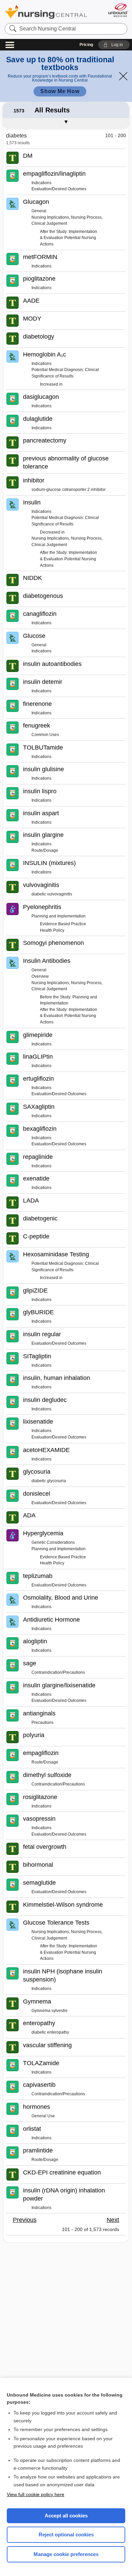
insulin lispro (40, 791)
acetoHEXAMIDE (46, 1450)
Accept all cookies (66, 2516)
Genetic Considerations (53, 1542)
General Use (43, 2116)
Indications (41, 183)
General (39, 211)
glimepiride (38, 1035)
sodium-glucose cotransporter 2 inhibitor (69, 490)
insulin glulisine (43, 769)
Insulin (32, 502)
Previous (25, 2220)
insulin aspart (41, 813)
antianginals (39, 1713)
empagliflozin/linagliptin (54, 174)
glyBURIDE (38, 1312)
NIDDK (32, 578)
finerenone (37, 704)
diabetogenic (40, 1218)
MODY (32, 319)
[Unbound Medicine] (118, 10)
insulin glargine (43, 835)
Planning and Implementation (59, 916)
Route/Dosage (45, 850)
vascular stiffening (47, 2045)
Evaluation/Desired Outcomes (59, 189)
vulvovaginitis (41, 885)
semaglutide (39, 1883)
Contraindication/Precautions (58, 1672)
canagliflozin (40, 614)
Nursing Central (46, 12)
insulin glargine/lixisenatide (59, 1685)
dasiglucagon (41, 397)
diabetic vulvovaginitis (52, 894)
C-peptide (36, 1236)
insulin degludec (45, 1400)
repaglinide (38, 1157)
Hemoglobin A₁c (45, 354)
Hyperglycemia (43, 1533)
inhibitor (34, 480)
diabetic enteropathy (50, 2032)
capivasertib (39, 2085)
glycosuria (37, 1472)
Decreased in (52, 532)
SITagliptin (37, 1356)
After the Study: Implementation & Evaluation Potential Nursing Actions (69, 238)
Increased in (51, 384)
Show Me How (60, 91)
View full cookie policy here (36, 2494)
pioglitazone (39, 279)
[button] (114, 45)
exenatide (36, 1178)
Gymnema (37, 2001)
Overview (40, 976)
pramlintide (38, 2150)
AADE (31, 301)
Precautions (42, 1723)
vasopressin (39, 1819)
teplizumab (38, 1576)
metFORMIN (40, 257)
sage (30, 1663)
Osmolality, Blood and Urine (61, 1598)
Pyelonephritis (42, 907)
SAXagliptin (39, 1107)
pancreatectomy (45, 440)
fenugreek (37, 726)
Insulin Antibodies (47, 961)
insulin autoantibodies (52, 664)
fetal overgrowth (45, 1847)
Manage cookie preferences (66, 2554)
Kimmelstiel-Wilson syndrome (63, 1905)
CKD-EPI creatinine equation (62, 2172)
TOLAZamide (41, 2063)
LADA (31, 1200)
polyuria (34, 1735)
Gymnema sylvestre (50, 2011)
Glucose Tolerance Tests (56, 1923)
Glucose (34, 636)
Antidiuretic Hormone (51, 1620)
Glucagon (36, 202)
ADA (29, 1515)
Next (113, 2220)
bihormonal (38, 1865)
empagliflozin (41, 1753)
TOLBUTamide (43, 748)
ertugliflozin (38, 1079)
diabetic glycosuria (49, 1481)
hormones (37, 2107)
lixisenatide (38, 1422)
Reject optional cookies (66, 2535)
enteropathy (39, 2023)
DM (28, 156)
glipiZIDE (35, 1291)
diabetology (39, 337)
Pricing (86, 45)
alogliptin (35, 1641)
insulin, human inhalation (57, 1378)
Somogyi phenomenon (53, 943)
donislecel (37, 1494)
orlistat (32, 2129)
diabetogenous (43, 596)
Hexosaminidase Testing (56, 1254)
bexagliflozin (40, 1129)
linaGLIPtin (38, 1057)
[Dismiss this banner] (123, 76)
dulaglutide (38, 419)
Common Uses (45, 735)
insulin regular (42, 1334)
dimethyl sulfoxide (47, 1775)
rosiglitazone (40, 1797)
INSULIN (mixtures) (49, 863)
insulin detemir (43, 682)
